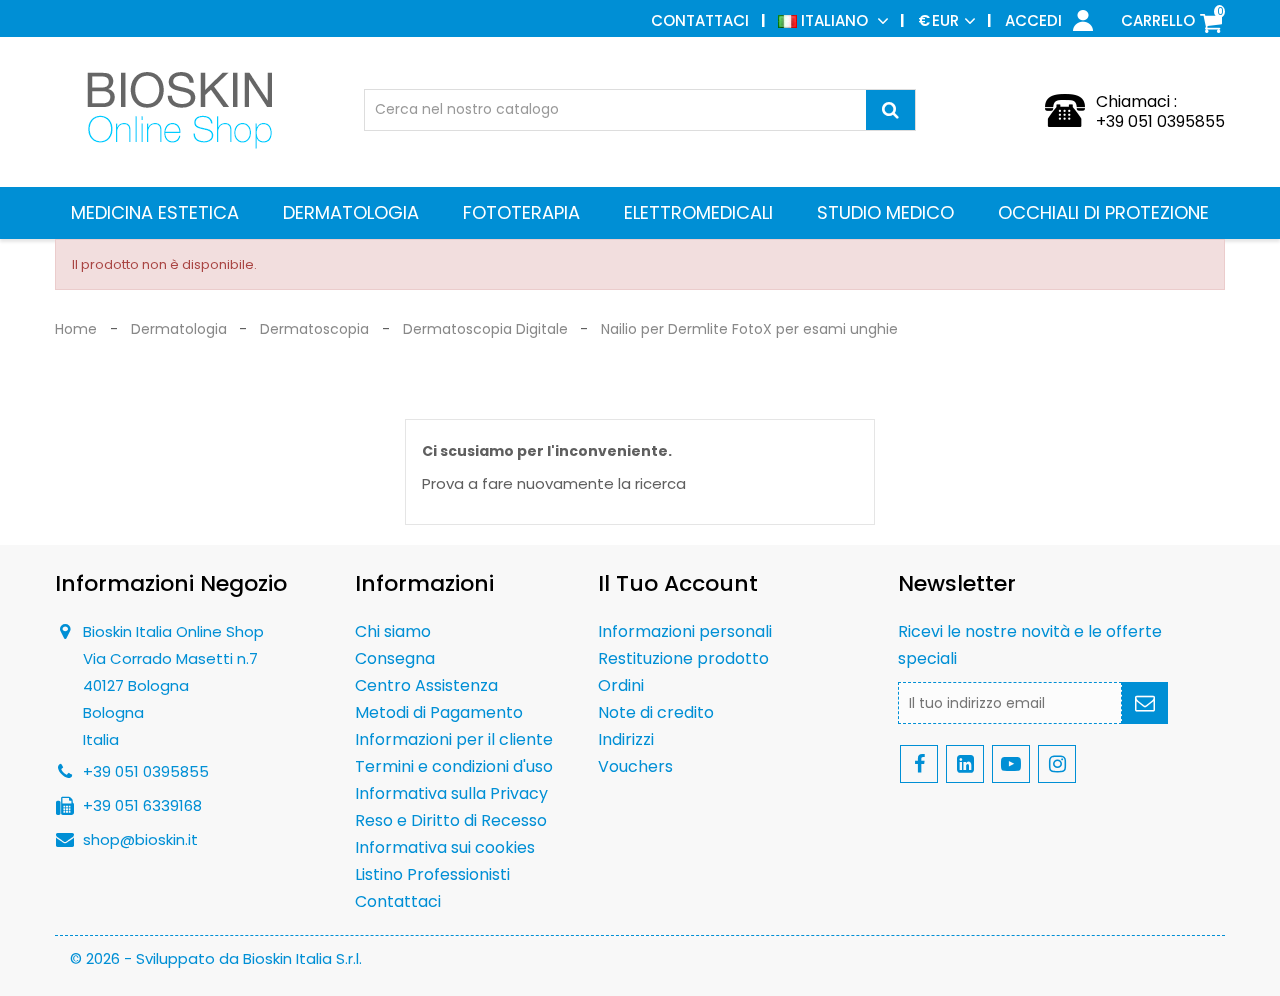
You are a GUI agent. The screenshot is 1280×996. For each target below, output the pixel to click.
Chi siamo (393, 631)
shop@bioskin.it (140, 839)
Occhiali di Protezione (1103, 212)
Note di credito (656, 712)
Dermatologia (351, 212)
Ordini (621, 685)
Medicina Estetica (155, 212)
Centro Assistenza (426, 685)
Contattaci (700, 20)
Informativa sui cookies (445, 847)
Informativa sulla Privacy (451, 793)
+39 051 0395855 (1160, 121)
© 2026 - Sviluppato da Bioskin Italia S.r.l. (216, 958)
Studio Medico (885, 212)
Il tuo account (678, 583)
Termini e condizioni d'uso (454, 766)
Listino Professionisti (432, 874)
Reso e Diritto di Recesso (451, 820)
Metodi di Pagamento (439, 712)
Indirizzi (626, 739)
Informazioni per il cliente (454, 739)
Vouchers (635, 766)
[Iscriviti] (1145, 703)
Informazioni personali (685, 631)
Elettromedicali (698, 212)
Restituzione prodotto (683, 658)
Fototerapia (521, 212)
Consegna (395, 658)
